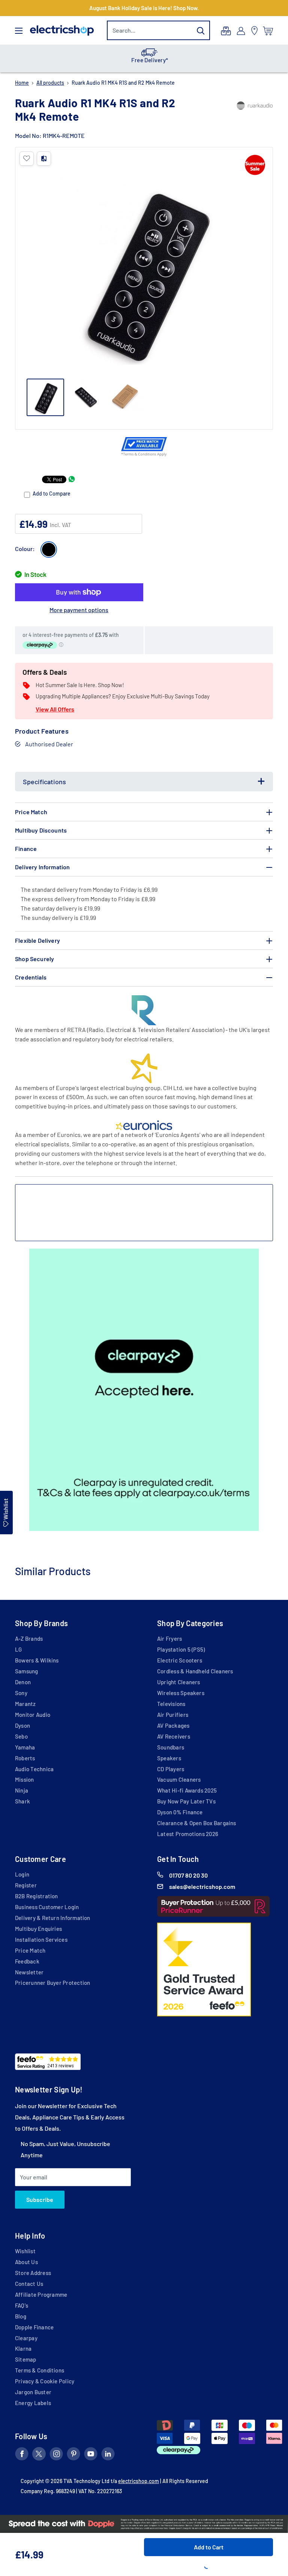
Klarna (23, 2348)
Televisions (171, 1704)
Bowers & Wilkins (37, 1660)
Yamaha (25, 1747)
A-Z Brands (29, 1638)
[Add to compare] (44, 159)
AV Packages (173, 1725)
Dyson (22, 1725)
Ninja (22, 1790)
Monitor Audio (33, 1715)
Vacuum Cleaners (179, 1779)
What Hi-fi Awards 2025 (187, 1790)
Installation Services (41, 1939)
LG (18, 1649)
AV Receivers (174, 1736)
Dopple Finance (34, 2327)
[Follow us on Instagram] (56, 2455)
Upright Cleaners (179, 1682)
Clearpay (26, 2338)
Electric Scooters (180, 1660)
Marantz (25, 1704)
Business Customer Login (47, 1907)
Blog (21, 2316)
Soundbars (171, 1747)
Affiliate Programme (41, 2294)
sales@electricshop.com (202, 1886)
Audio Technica (34, 1769)
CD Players (171, 1769)
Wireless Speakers (181, 1693)
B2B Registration (37, 1896)
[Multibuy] (226, 31)
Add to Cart (209, 2547)
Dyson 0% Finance (180, 1812)
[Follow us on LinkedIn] (108, 2455)
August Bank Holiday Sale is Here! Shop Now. (144, 8)
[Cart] (268, 31)
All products (50, 83)
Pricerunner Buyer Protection (52, 1983)
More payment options (79, 610)
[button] (27, 159)
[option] (144, 58)
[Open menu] (19, 31)
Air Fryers (169, 1638)
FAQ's (22, 2305)
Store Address (33, 2273)
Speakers (169, 1758)
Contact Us (29, 2284)
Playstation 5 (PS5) (181, 1649)
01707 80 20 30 (188, 1875)
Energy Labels (33, 2403)
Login (22, 1874)
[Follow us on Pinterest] (73, 2455)
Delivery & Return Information (53, 1918)
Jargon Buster (33, 2392)
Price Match (30, 1950)
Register (26, 1885)
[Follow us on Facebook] (22, 2455)
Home (22, 83)
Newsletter (29, 1972)
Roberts (25, 1758)
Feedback (27, 1961)
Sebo (21, 1736)
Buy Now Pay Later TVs (186, 1801)
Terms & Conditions (40, 2370)
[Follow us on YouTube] (91, 2455)
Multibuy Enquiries (38, 1929)
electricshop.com (139, 2481)
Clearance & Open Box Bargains (197, 1823)
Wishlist (25, 2251)
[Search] (201, 30)
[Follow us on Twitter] (39, 2455)
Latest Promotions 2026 (188, 1834)
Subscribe (40, 2199)
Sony (21, 1693)
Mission (25, 1779)
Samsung (27, 1671)
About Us (26, 2262)
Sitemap (26, 2359)
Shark (22, 1801)
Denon (23, 1682)
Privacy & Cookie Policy (45, 2381)
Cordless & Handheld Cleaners (195, 1671)
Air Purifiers (173, 1715)
